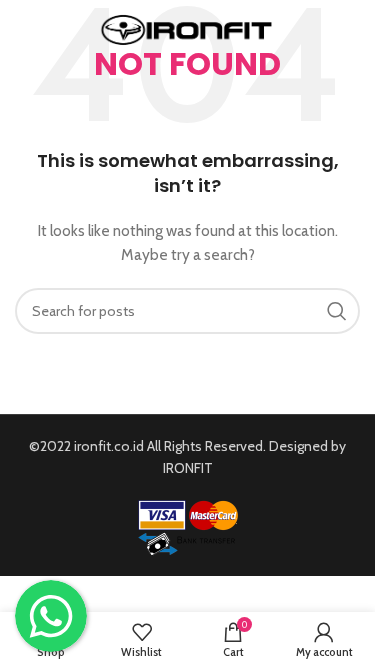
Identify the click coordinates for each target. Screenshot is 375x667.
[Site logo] (187, 28)
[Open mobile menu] (25, 30)
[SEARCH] (337, 311)
